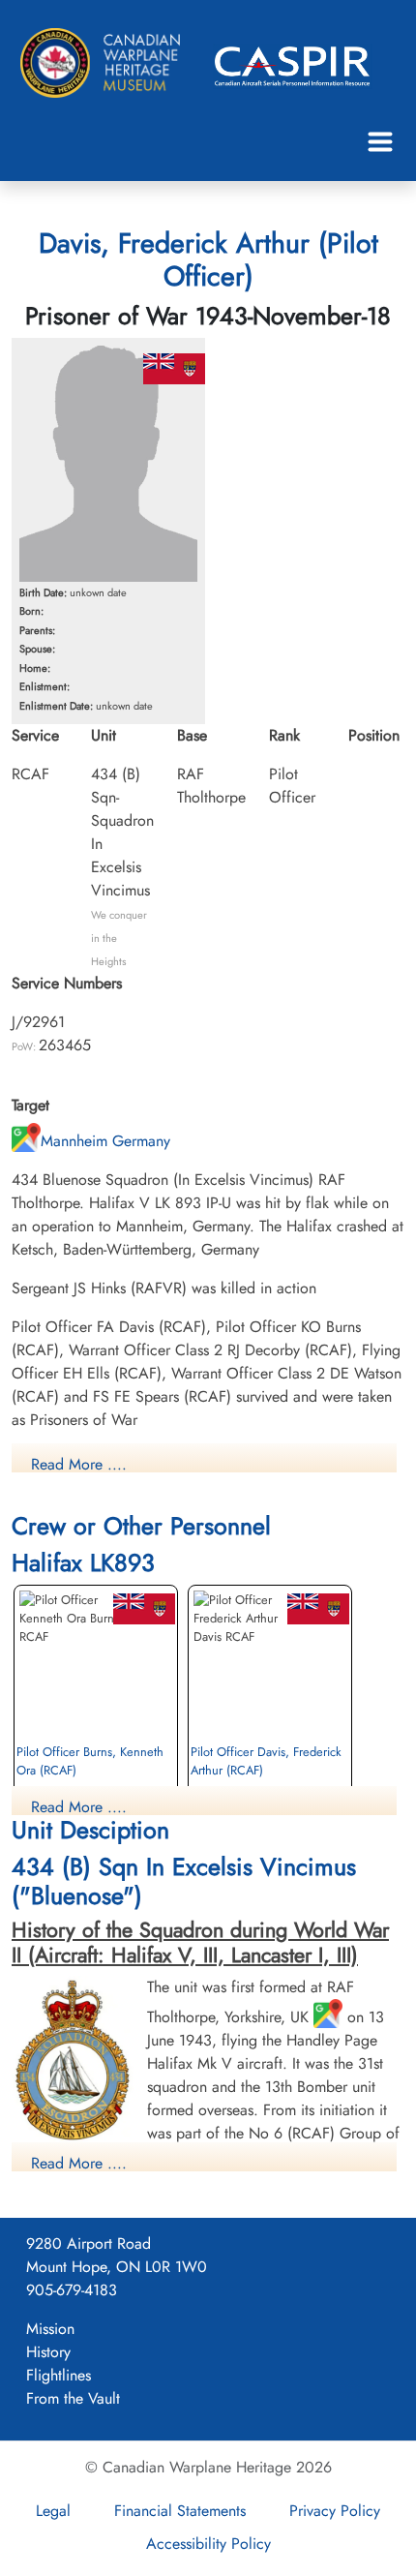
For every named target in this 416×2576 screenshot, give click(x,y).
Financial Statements (180, 2511)
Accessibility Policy (208, 2544)
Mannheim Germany (105, 1141)
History (48, 2352)
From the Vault (73, 2398)
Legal (53, 2511)
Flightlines (59, 2375)
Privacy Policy (335, 2511)
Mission (50, 2329)
